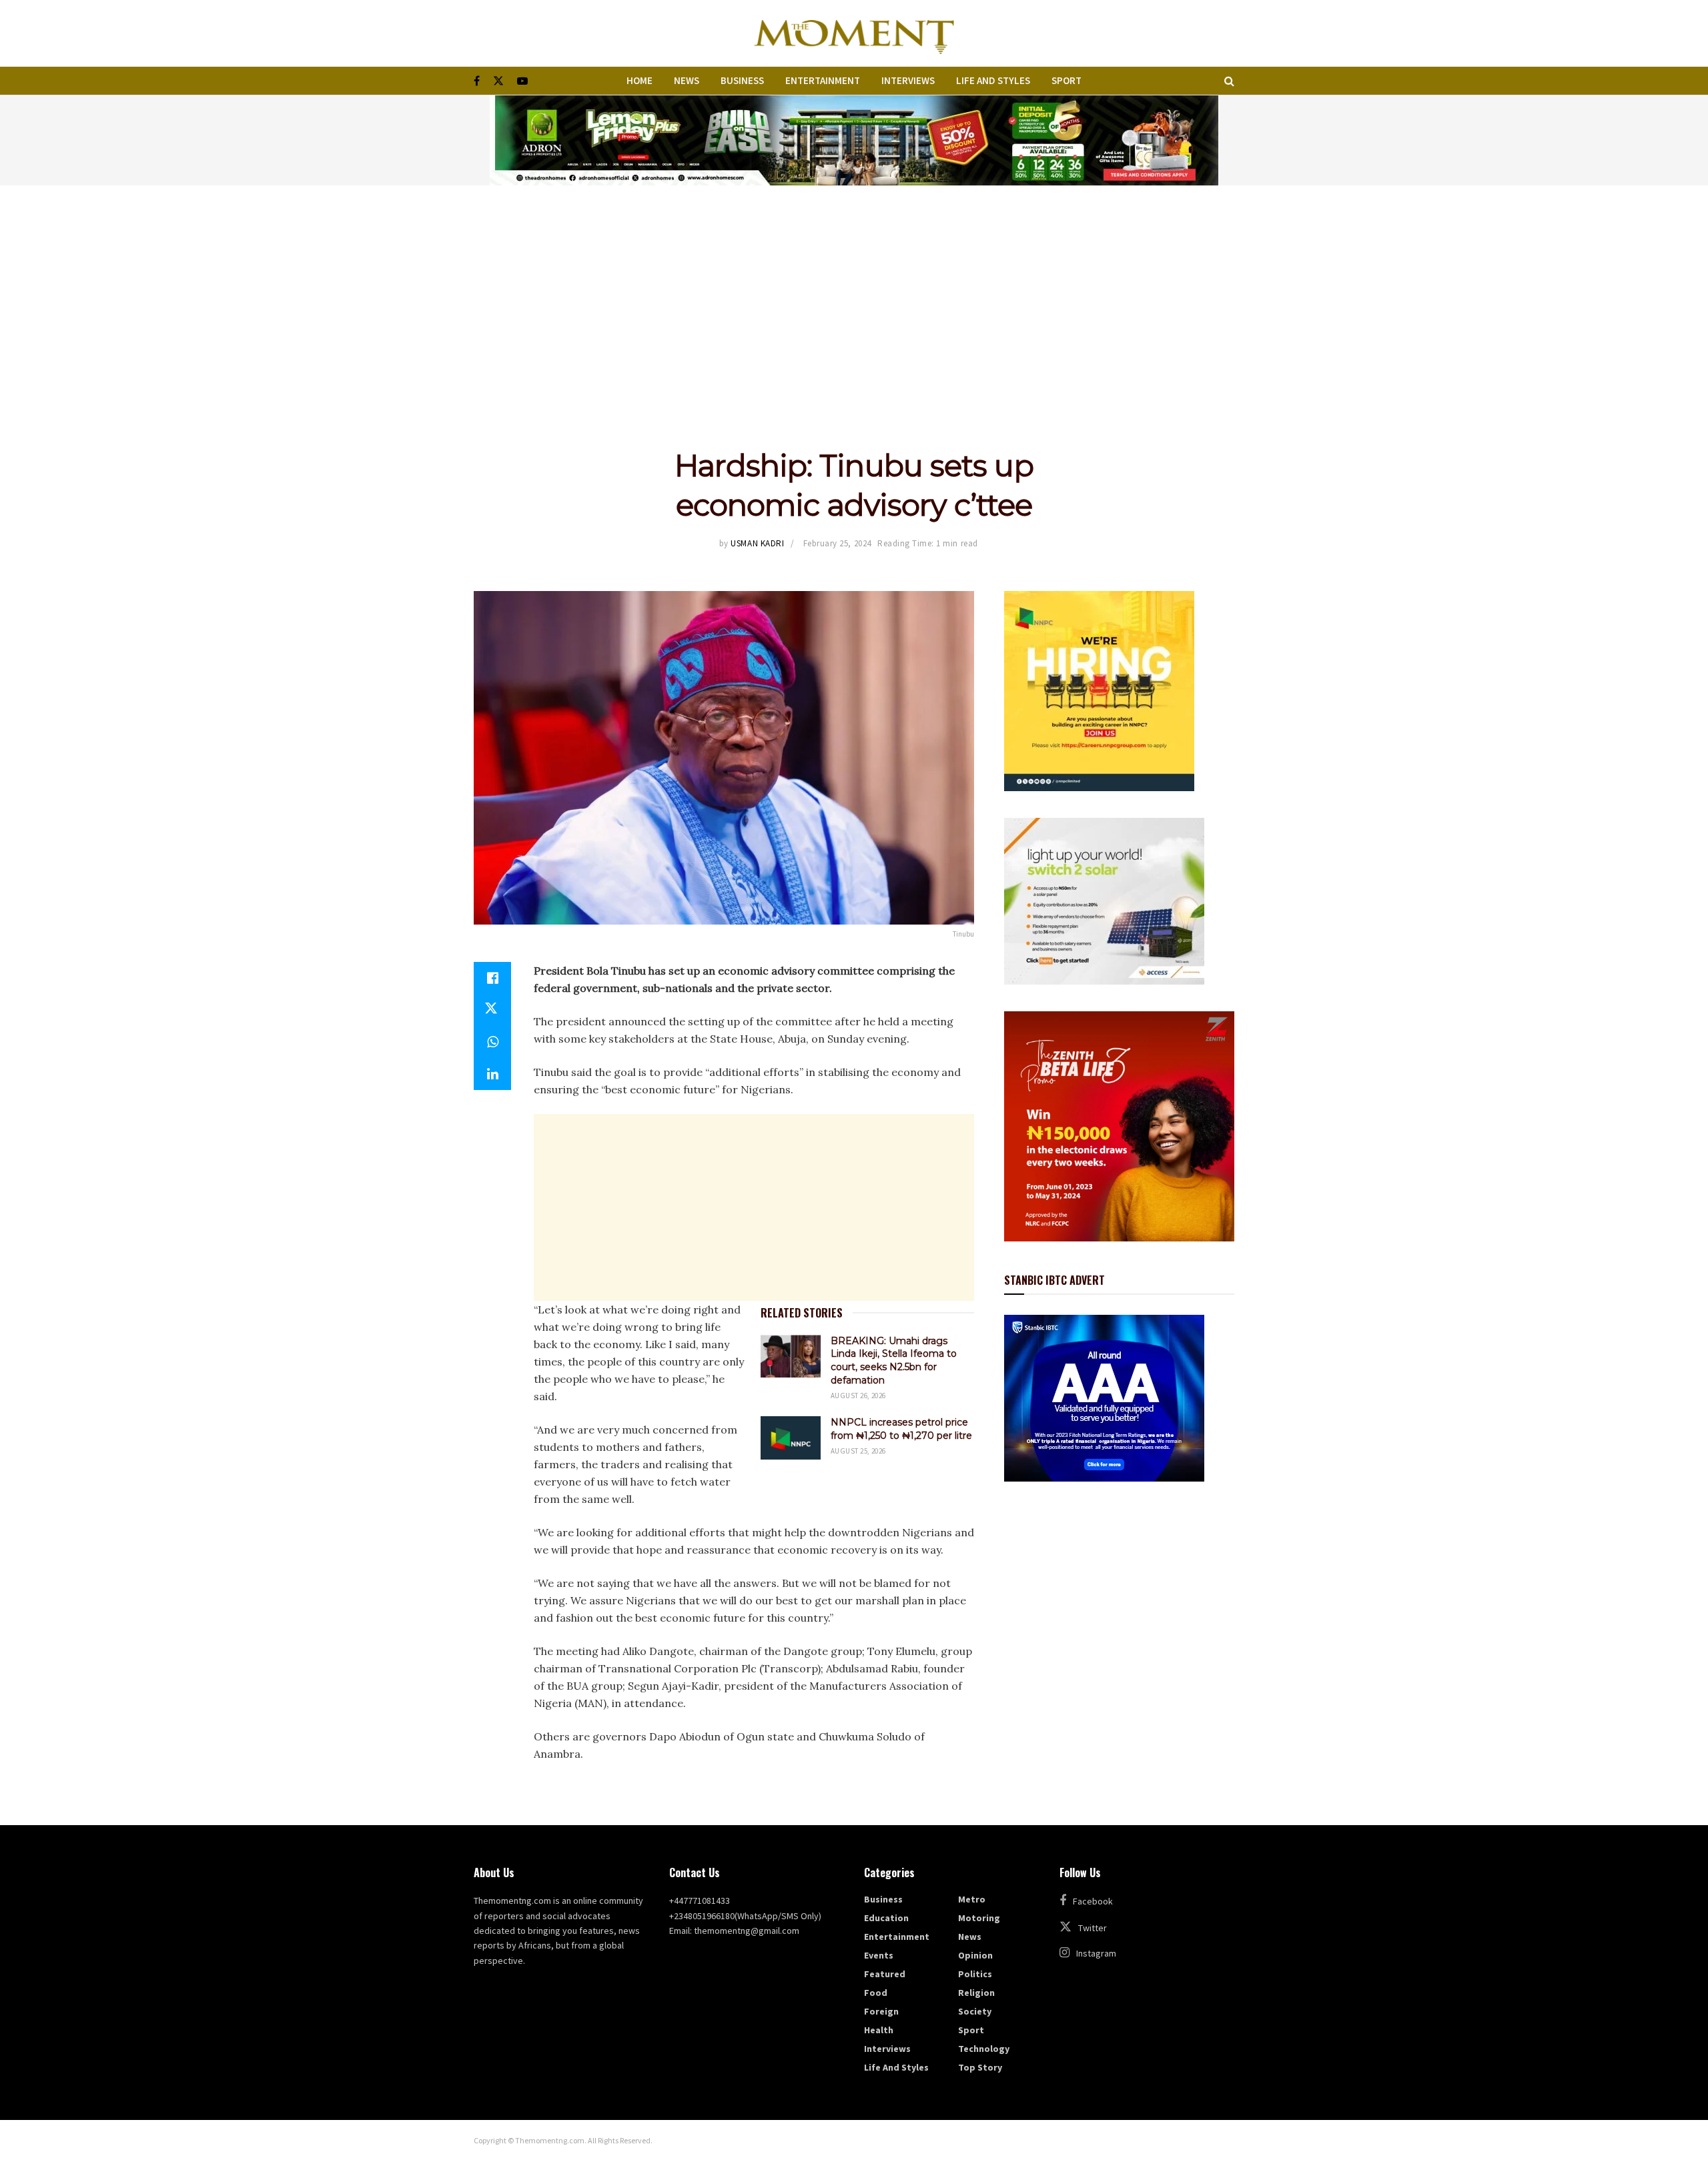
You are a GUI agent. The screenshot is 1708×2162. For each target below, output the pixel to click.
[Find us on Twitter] (498, 81)
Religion (976, 1993)
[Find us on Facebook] (477, 81)
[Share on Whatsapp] (492, 1042)
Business (742, 80)
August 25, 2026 (858, 1451)
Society (975, 2011)
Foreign (881, 2011)
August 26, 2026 (858, 1396)
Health (879, 2030)
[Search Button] (1229, 81)
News (687, 80)
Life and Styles (993, 80)
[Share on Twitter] (492, 1010)
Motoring (979, 1918)
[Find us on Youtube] (522, 81)
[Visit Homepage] (854, 33)
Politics (975, 1974)
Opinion (975, 1955)
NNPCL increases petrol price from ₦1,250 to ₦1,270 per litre (901, 1429)
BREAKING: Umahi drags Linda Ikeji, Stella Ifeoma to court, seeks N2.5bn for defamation (894, 1361)
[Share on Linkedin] (492, 1074)
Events (879, 1955)
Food (876, 1993)
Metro (972, 1899)
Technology (984, 2049)
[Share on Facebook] (492, 978)
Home (639, 80)
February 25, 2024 (837, 543)
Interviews (908, 80)
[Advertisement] (854, 286)
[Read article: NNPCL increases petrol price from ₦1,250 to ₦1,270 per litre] (791, 1438)
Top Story (980, 2067)
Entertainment (823, 80)
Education (886, 1918)
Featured (885, 1974)
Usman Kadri (757, 543)
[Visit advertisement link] (854, 140)
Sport (1066, 80)
